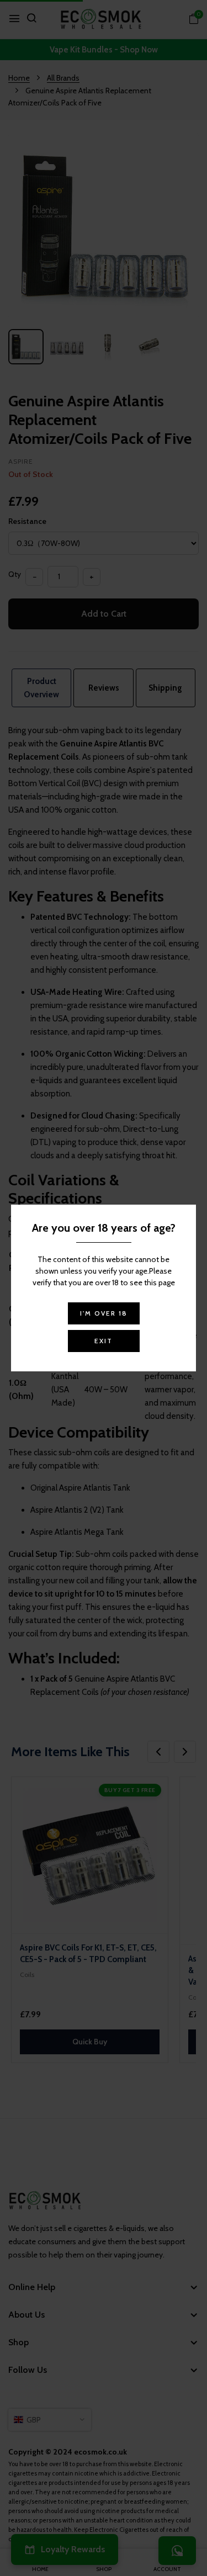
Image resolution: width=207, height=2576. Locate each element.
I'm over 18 (104, 1313)
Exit (104, 1341)
